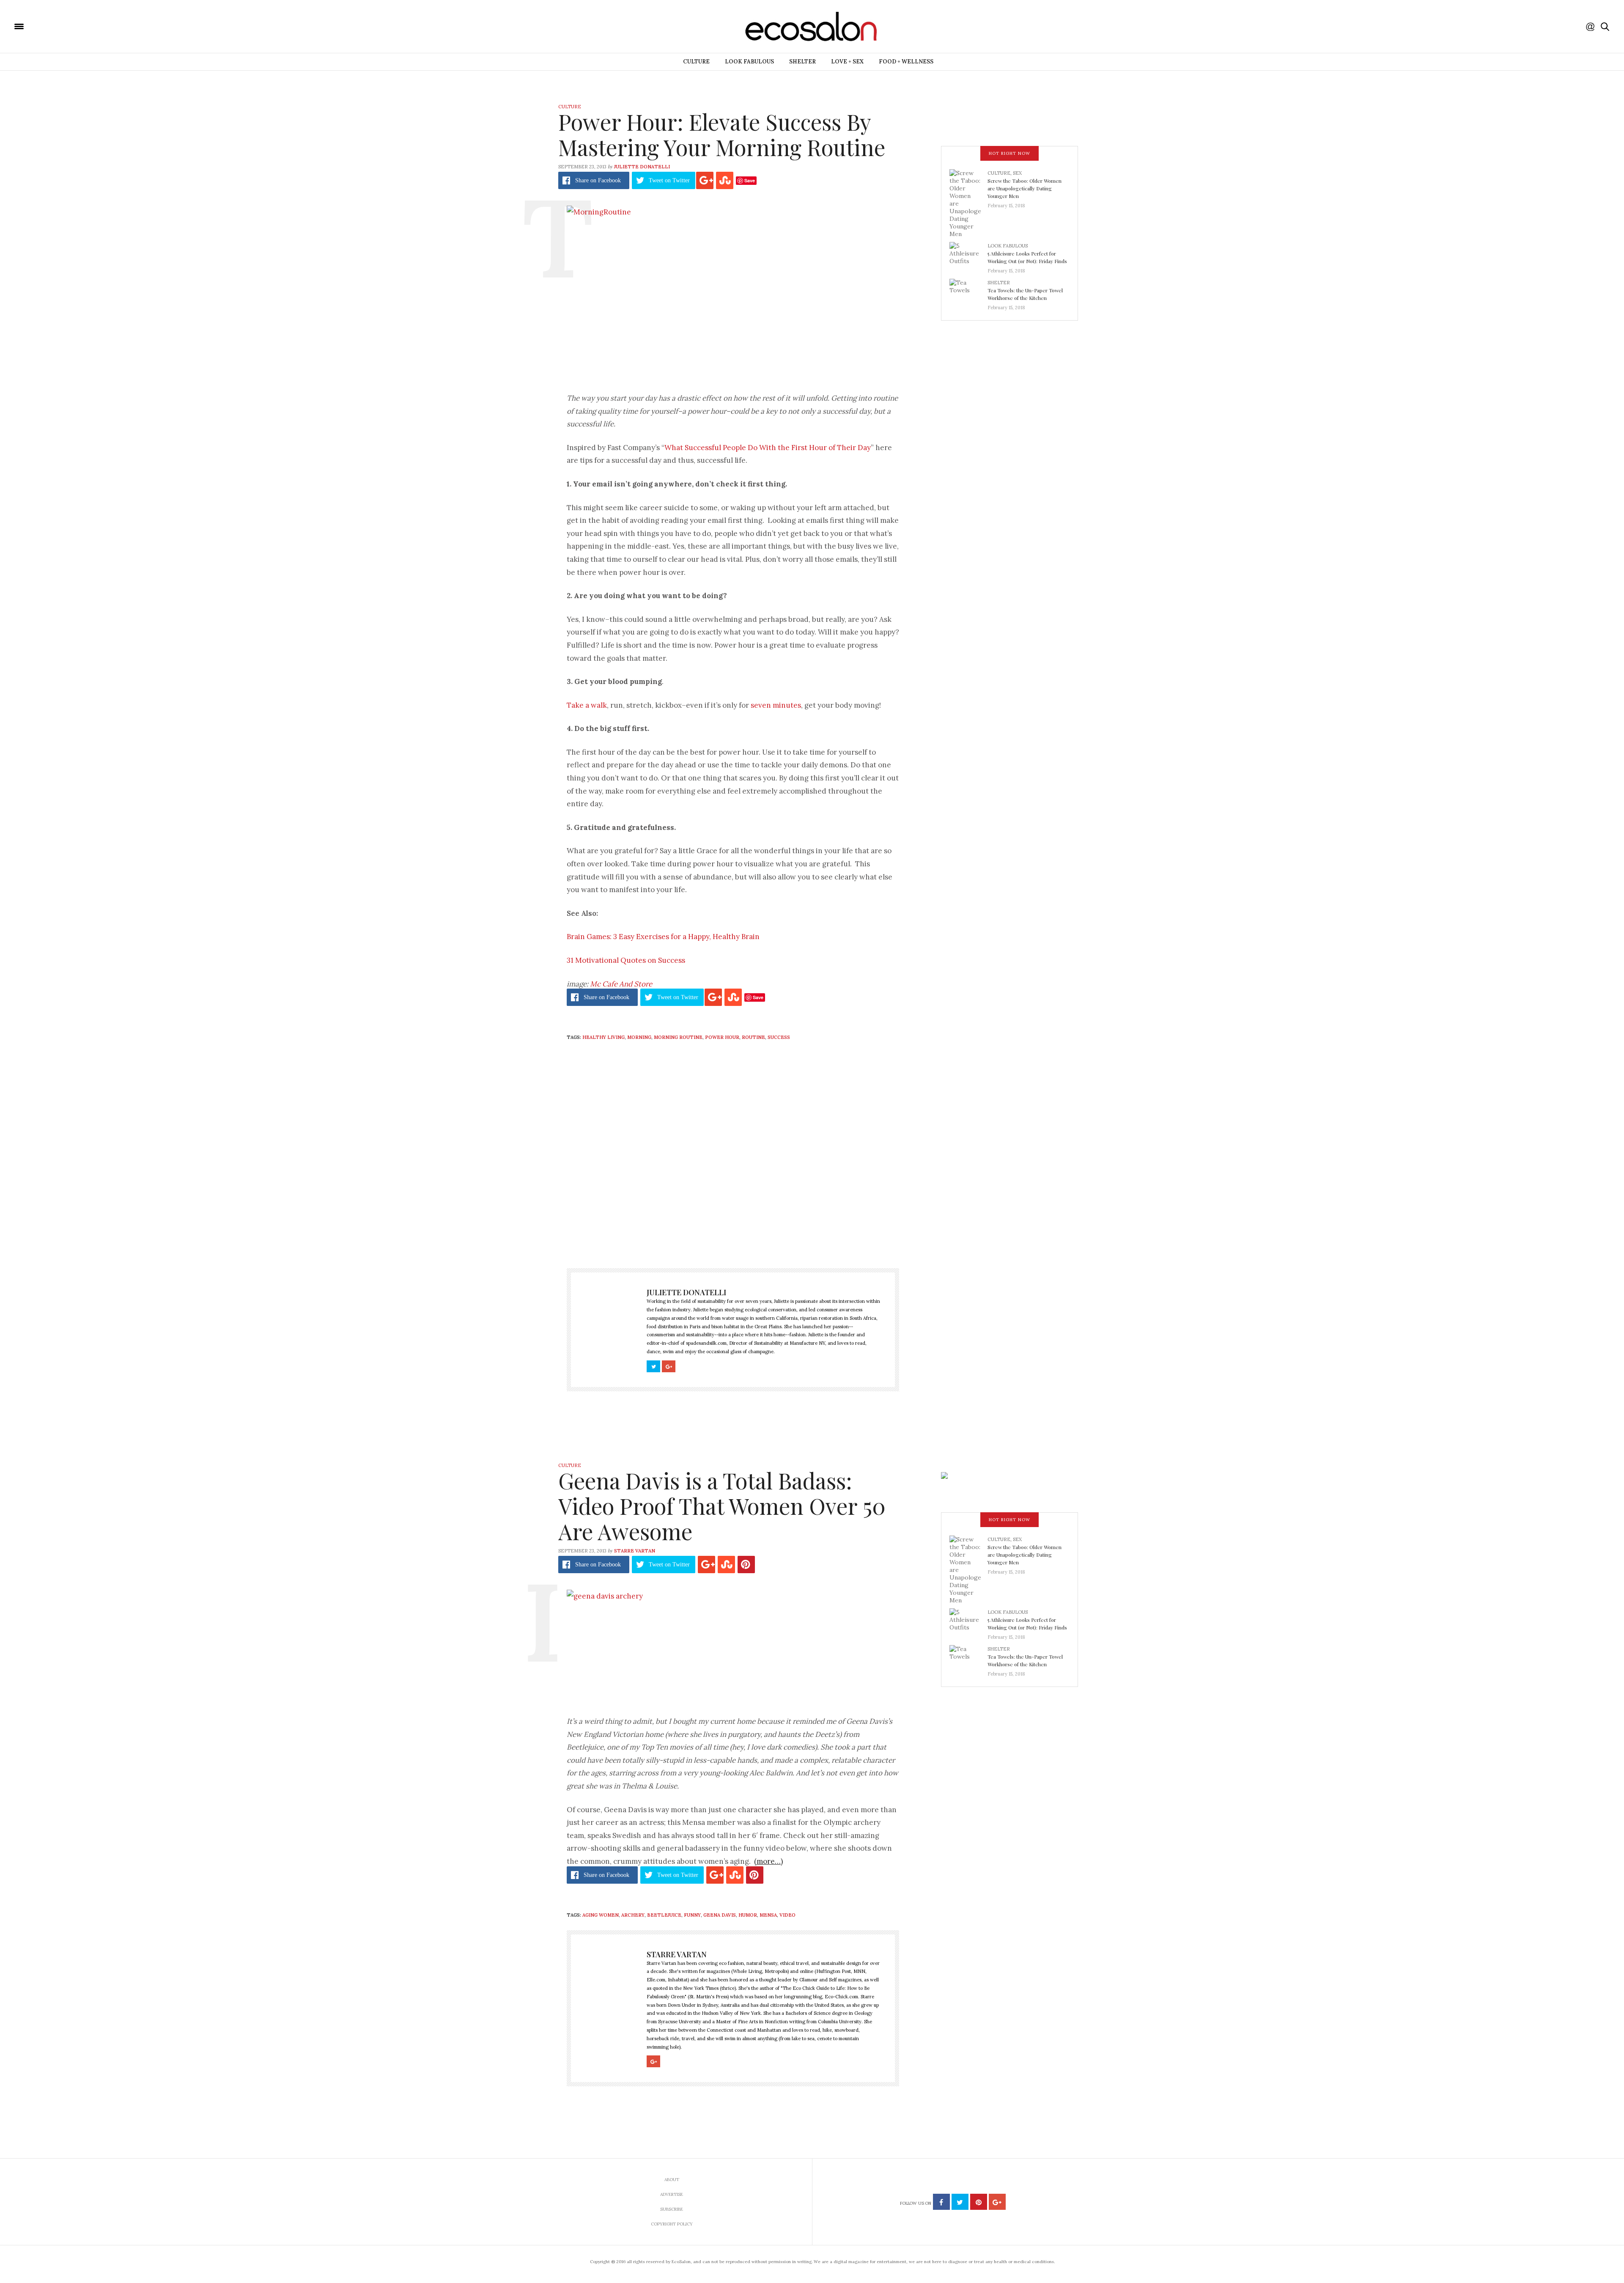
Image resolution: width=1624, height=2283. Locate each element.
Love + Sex (847, 62)
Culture (696, 62)
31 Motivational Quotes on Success (626, 960)
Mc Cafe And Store (621, 984)
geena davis (720, 1915)
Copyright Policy (672, 2224)
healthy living (604, 1037)
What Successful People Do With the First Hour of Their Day (768, 448)
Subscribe (672, 2209)
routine (753, 1037)
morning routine (678, 1037)
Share (598, 180)
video (787, 1915)
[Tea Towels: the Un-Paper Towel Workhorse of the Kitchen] (968, 292)
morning (639, 1037)
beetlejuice (664, 1915)
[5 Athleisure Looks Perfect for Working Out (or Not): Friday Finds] (968, 255)
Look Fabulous (749, 62)
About (672, 2180)
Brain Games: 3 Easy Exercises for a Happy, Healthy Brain (663, 937)
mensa (768, 1915)
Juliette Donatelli (642, 167)
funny (692, 1915)
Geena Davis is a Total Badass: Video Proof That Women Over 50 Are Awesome (722, 1506)
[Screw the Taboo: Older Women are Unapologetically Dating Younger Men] (968, 203)
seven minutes (776, 705)
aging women (601, 1915)
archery (633, 1915)
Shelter (802, 62)
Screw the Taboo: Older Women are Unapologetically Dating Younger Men (1025, 188)
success (779, 1037)
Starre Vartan (635, 1551)
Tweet (669, 180)
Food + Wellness (906, 62)
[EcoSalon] (70, 26)
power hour (722, 1037)
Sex (1017, 173)
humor (748, 1915)
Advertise (672, 2194)
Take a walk (587, 705)
